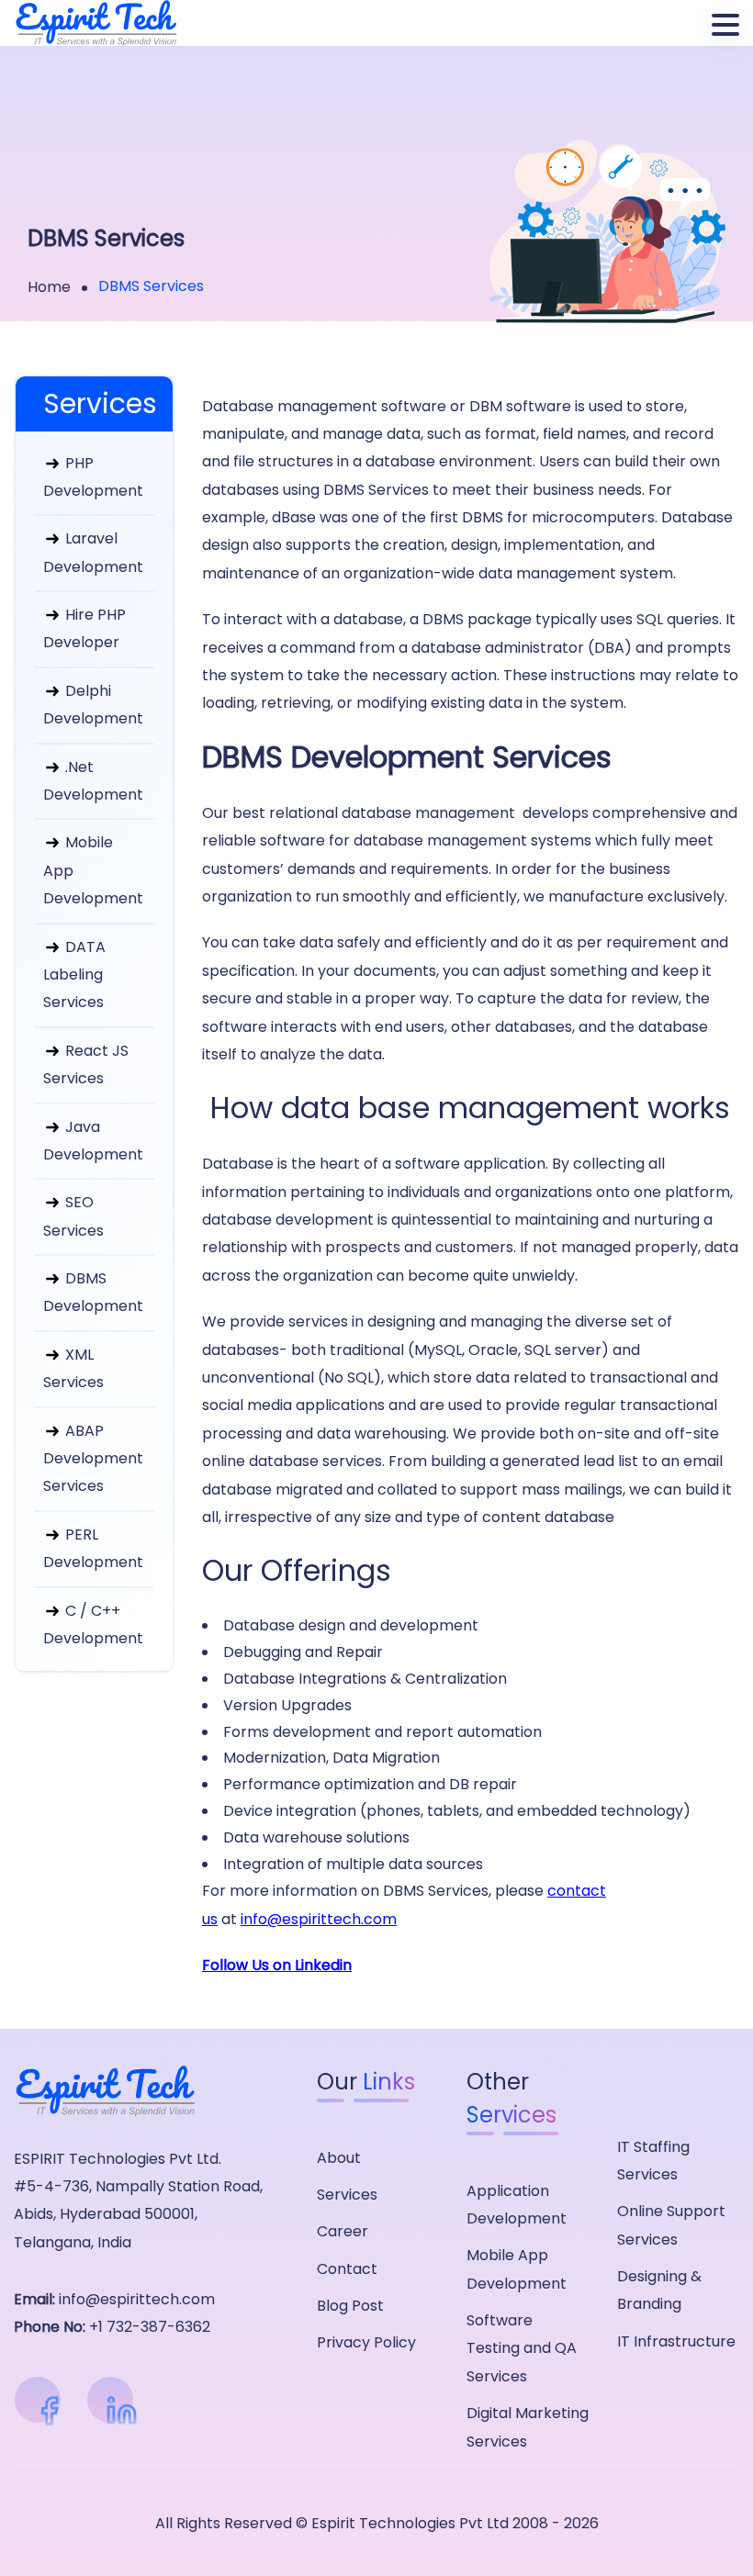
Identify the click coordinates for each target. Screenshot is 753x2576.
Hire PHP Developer (84, 628)
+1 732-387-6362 (150, 2327)
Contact (347, 2269)
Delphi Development (93, 705)
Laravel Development (93, 552)
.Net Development (93, 781)
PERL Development (93, 1548)
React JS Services (86, 1064)
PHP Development (93, 477)
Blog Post (350, 2306)
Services (347, 2195)
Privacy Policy (366, 2342)
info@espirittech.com (319, 1919)
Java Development (93, 1141)
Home (49, 287)
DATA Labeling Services (74, 975)
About (339, 2158)
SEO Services (73, 1216)
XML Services (73, 1368)
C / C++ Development (93, 1624)
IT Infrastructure (676, 2341)
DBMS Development (93, 1292)
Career (343, 2231)
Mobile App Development (93, 870)
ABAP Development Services (93, 1459)
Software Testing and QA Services (522, 2348)
